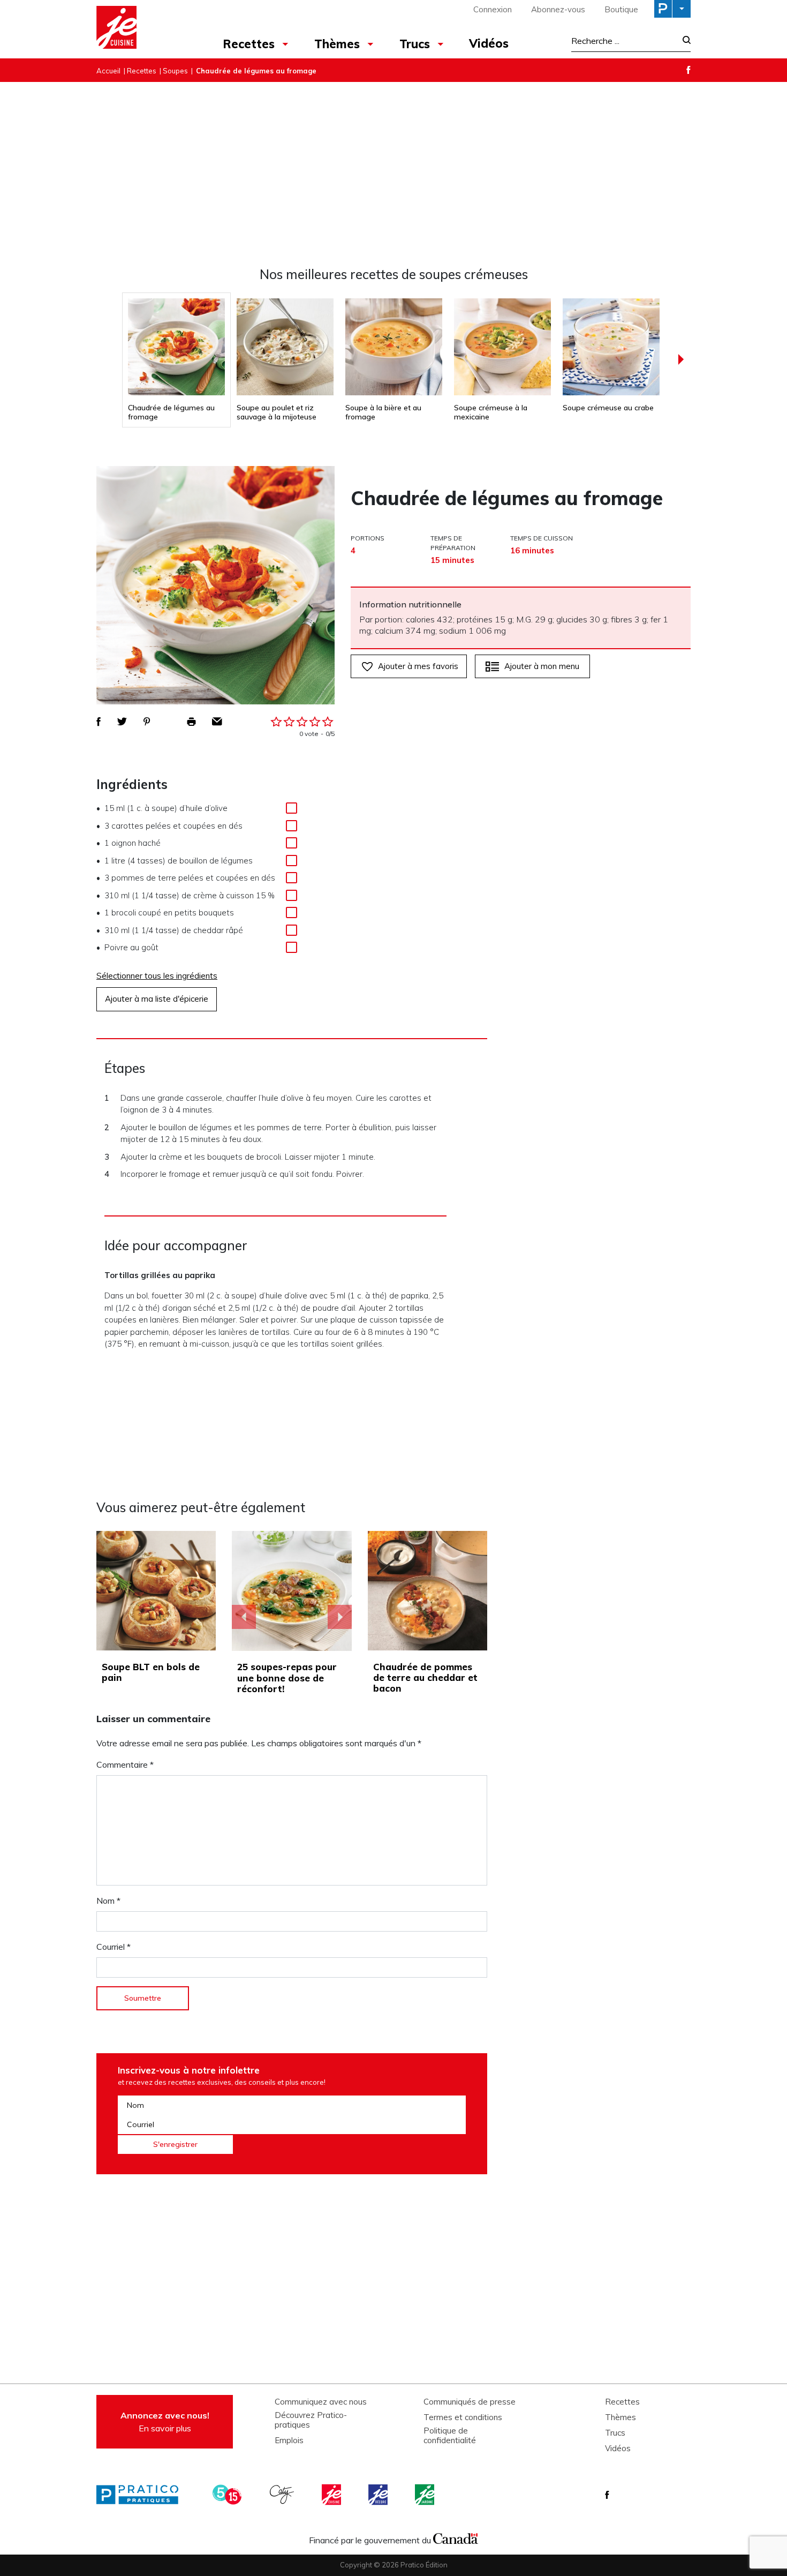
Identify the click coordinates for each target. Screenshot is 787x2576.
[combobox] (624, 41)
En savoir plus (165, 2422)
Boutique (621, 9)
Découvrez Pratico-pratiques (311, 2420)
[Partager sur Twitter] (122, 722)
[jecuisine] (332, 2495)
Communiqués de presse (470, 2402)
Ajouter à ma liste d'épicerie (157, 999)
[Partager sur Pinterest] (147, 722)
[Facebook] (688, 70)
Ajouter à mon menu (542, 666)
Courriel (113, 1947)
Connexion (493, 9)
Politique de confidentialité (450, 2436)
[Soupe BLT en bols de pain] (156, 1591)
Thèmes (337, 44)
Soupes (175, 71)
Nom (108, 1901)
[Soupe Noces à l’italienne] (292, 1591)
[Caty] (283, 2495)
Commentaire (125, 1764)
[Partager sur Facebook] (99, 722)
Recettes (249, 44)
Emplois (289, 2440)
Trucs (415, 44)
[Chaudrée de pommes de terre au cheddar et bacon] (427, 1591)
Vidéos (489, 43)
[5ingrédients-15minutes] (229, 2495)
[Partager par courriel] (217, 722)
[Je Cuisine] (143, 29)
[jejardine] (426, 2495)
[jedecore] (379, 2495)
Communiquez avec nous (321, 2402)
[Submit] (683, 41)
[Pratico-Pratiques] (142, 2495)
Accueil (108, 71)
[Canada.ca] (456, 2537)
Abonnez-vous (558, 9)
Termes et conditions (463, 2417)
